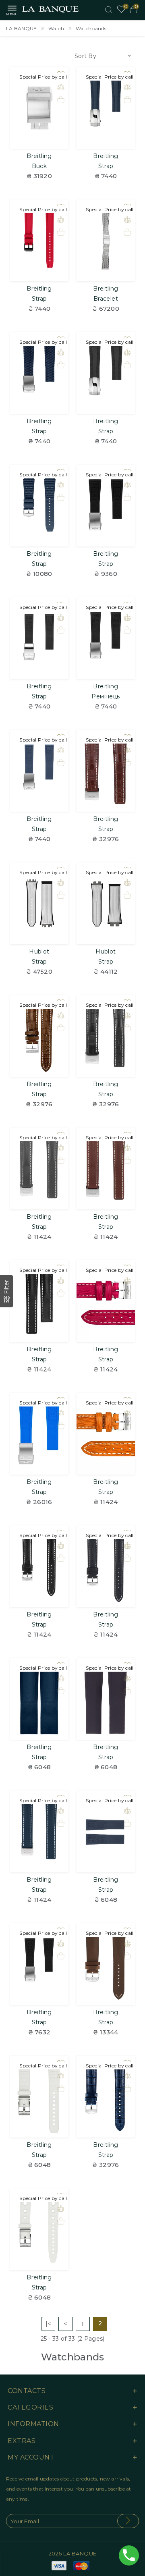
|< (48, 2324)
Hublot (39, 951)
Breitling (39, 156)
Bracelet (106, 299)
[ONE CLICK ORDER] (61, 100)
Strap (106, 166)
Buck (39, 166)
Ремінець (106, 696)
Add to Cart (39, 138)
